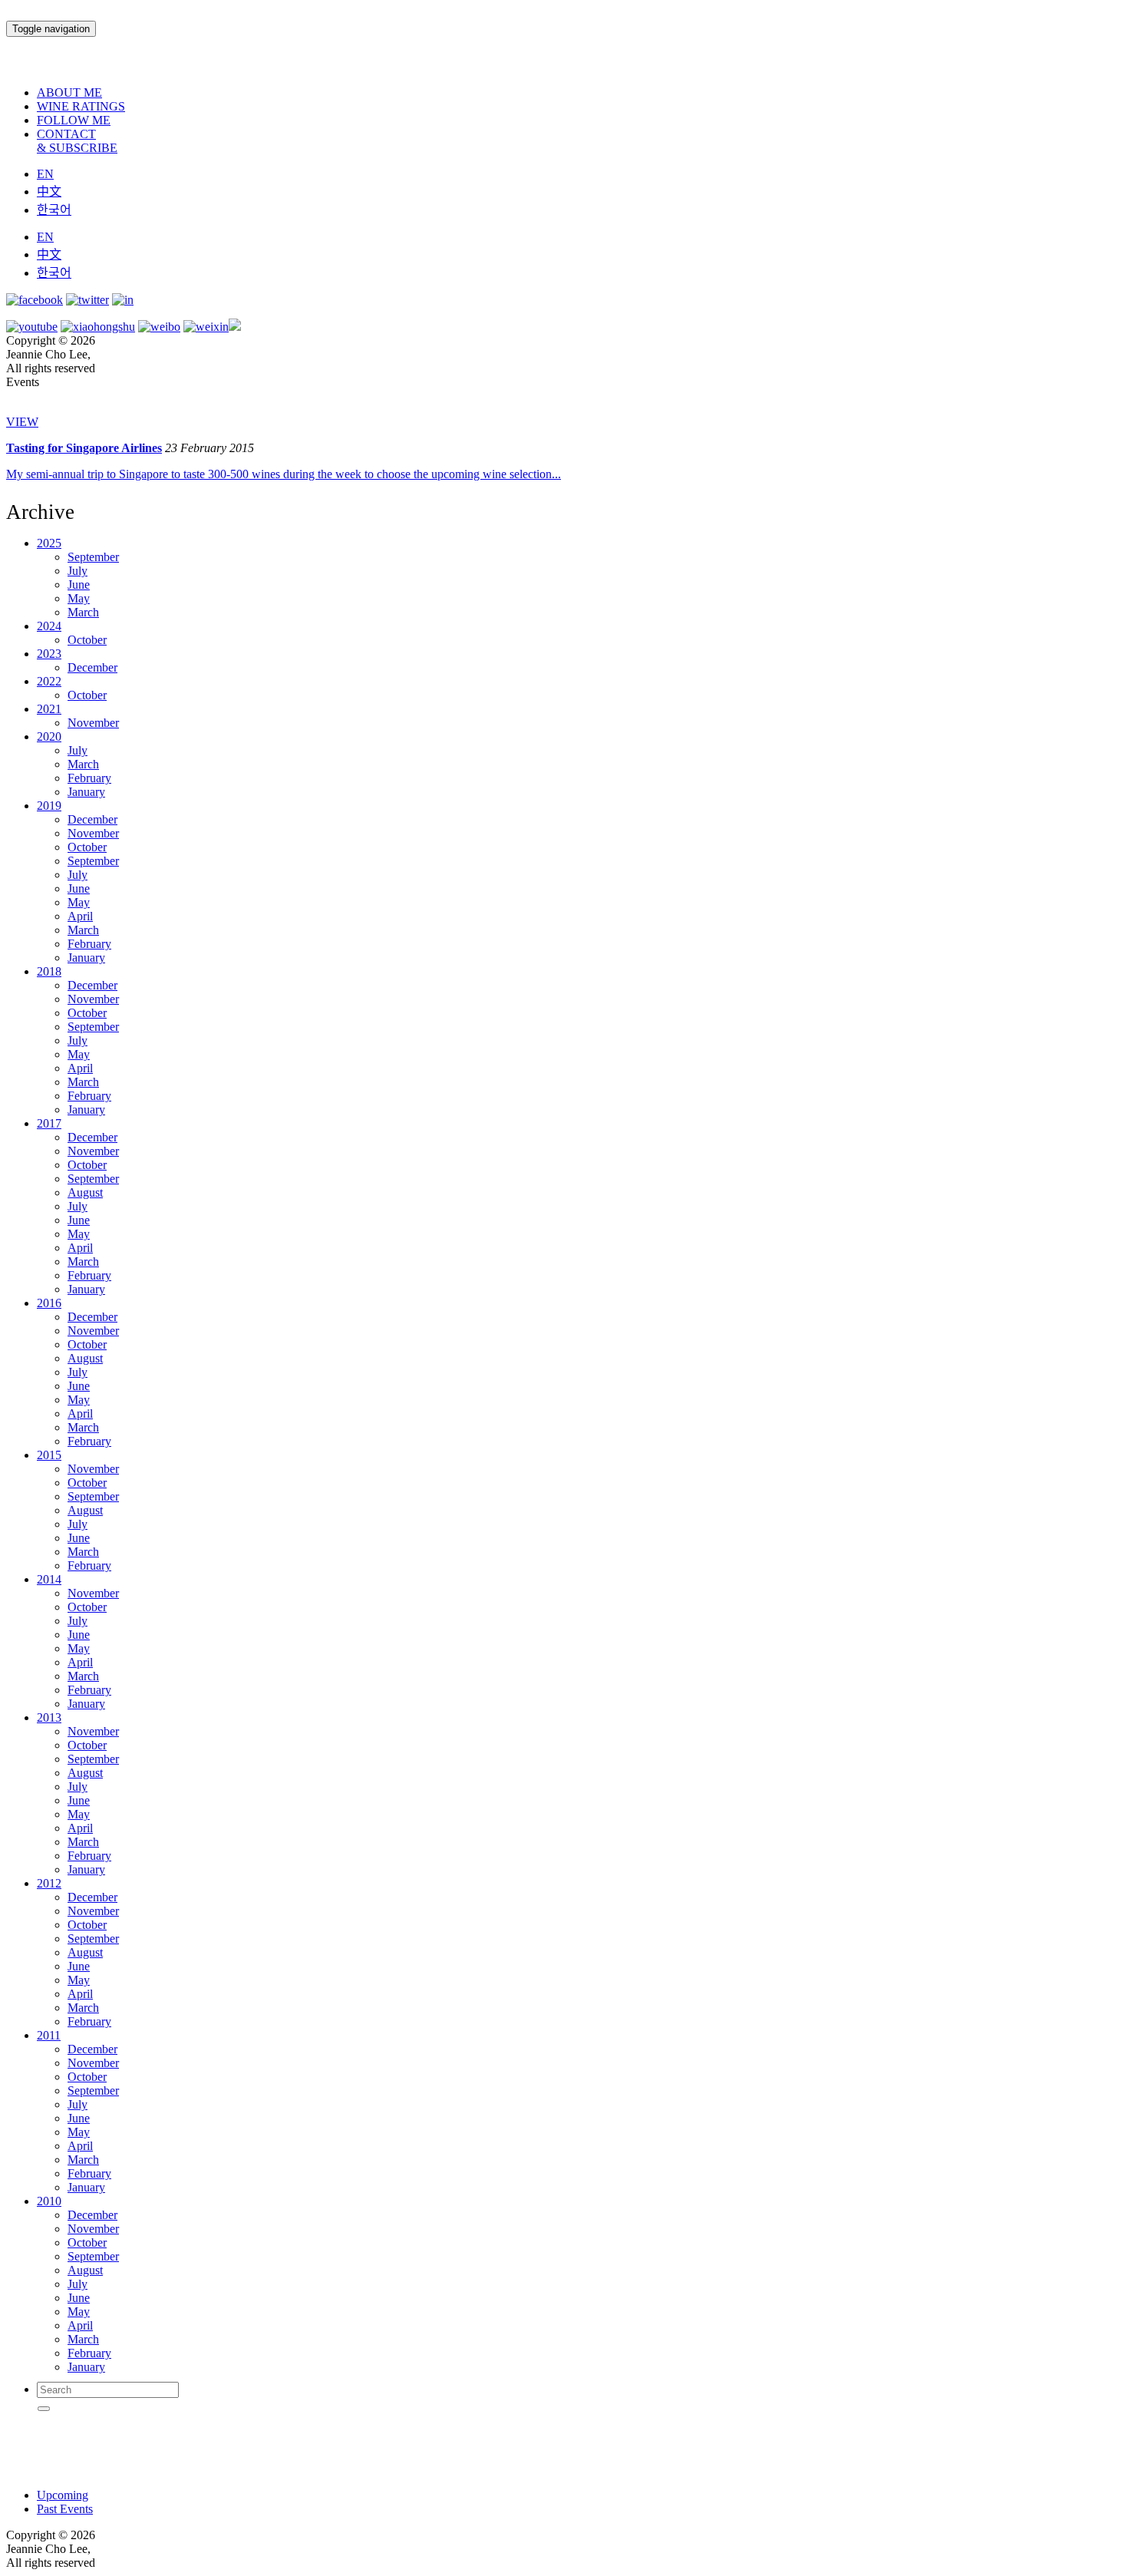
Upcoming (63, 2495)
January (86, 792)
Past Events (65, 2509)
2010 (49, 2201)
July (78, 571)
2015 (49, 1455)
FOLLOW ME (74, 120)
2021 (49, 709)
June (79, 585)
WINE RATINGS (81, 106)
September (93, 557)
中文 (49, 192)
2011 (49, 2035)
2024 (49, 626)
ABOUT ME (69, 92)
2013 (49, 1717)
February (89, 778)
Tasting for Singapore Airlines (84, 448)
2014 (49, 1579)
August (85, 1192)
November (93, 723)
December (92, 667)
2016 (49, 1303)
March (83, 612)
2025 (49, 543)
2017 (49, 1123)
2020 (49, 736)
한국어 (54, 210)
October (87, 640)
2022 (49, 681)
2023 (49, 654)
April (80, 916)
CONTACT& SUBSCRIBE (77, 141)
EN (45, 174)
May (79, 598)
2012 (49, 1883)
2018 (49, 971)
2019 (49, 806)
